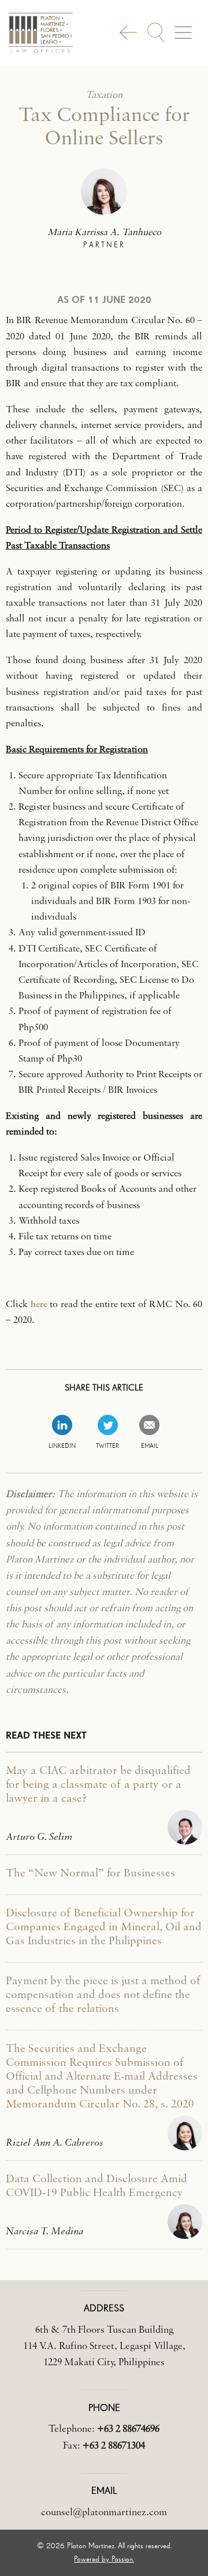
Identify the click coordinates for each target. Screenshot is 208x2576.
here (39, 1303)
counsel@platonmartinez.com (104, 2511)
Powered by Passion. (104, 2559)
